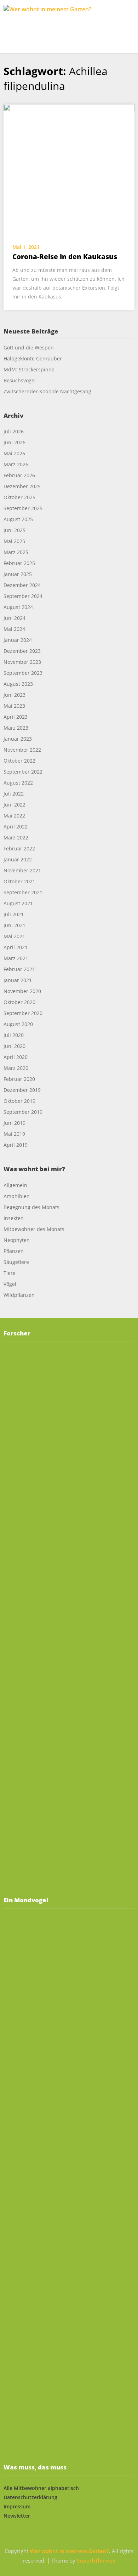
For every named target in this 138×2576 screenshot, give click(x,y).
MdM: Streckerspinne (29, 369)
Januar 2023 (18, 739)
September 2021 (23, 892)
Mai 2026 (14, 453)
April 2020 (16, 1057)
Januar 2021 (18, 980)
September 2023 (23, 673)
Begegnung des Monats (31, 1207)
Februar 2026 (19, 475)
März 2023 (16, 728)
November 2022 (22, 750)
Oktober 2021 (19, 881)
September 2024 (23, 596)
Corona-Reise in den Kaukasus (65, 257)
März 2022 (16, 837)
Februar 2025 (19, 563)
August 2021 (18, 903)
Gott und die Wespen (29, 347)
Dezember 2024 (22, 585)
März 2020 (16, 1068)
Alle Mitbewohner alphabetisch (41, 2488)
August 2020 (18, 1024)
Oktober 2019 (19, 1101)
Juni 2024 (15, 618)
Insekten (14, 1218)
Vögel (10, 1284)
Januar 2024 (18, 640)
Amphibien (17, 1196)
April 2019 (16, 1145)
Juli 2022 (14, 794)
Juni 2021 (15, 925)
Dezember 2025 (22, 486)
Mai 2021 (14, 936)
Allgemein (15, 1185)
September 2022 (23, 772)
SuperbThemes (96, 2560)
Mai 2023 (14, 706)
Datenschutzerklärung (30, 2497)
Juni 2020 (15, 1046)
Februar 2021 (19, 969)
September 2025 (23, 508)
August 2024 (18, 607)
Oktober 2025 (19, 497)
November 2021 (22, 870)
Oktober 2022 (19, 761)
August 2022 (18, 783)
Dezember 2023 (22, 651)
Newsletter (17, 2516)
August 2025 (18, 519)
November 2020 (22, 991)
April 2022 (16, 827)
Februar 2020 (19, 1079)
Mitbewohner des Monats (34, 1229)
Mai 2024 (14, 629)
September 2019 (23, 1112)
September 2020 (23, 1013)
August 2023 (18, 684)
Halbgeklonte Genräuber (33, 358)
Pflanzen (14, 1251)
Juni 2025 (15, 530)
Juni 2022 (15, 805)
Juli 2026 (14, 431)
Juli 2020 (14, 1035)
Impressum (17, 2506)
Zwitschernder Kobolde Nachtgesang (48, 391)
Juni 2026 (15, 442)
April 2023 (16, 717)
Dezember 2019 (22, 1090)
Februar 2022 (19, 848)
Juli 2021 (14, 914)
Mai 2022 (14, 816)
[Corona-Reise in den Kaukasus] (69, 169)
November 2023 (22, 662)
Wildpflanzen (19, 1295)
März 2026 (16, 464)
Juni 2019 (15, 1123)
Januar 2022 (18, 859)
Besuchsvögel (20, 380)
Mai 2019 (14, 1134)
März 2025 (16, 552)
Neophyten (17, 1240)
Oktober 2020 (19, 1002)
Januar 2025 (18, 574)
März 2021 (16, 958)
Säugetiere (16, 1262)
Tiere (10, 1273)
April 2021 (16, 947)
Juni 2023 (15, 695)
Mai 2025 (14, 541)
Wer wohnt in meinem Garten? (69, 2551)
